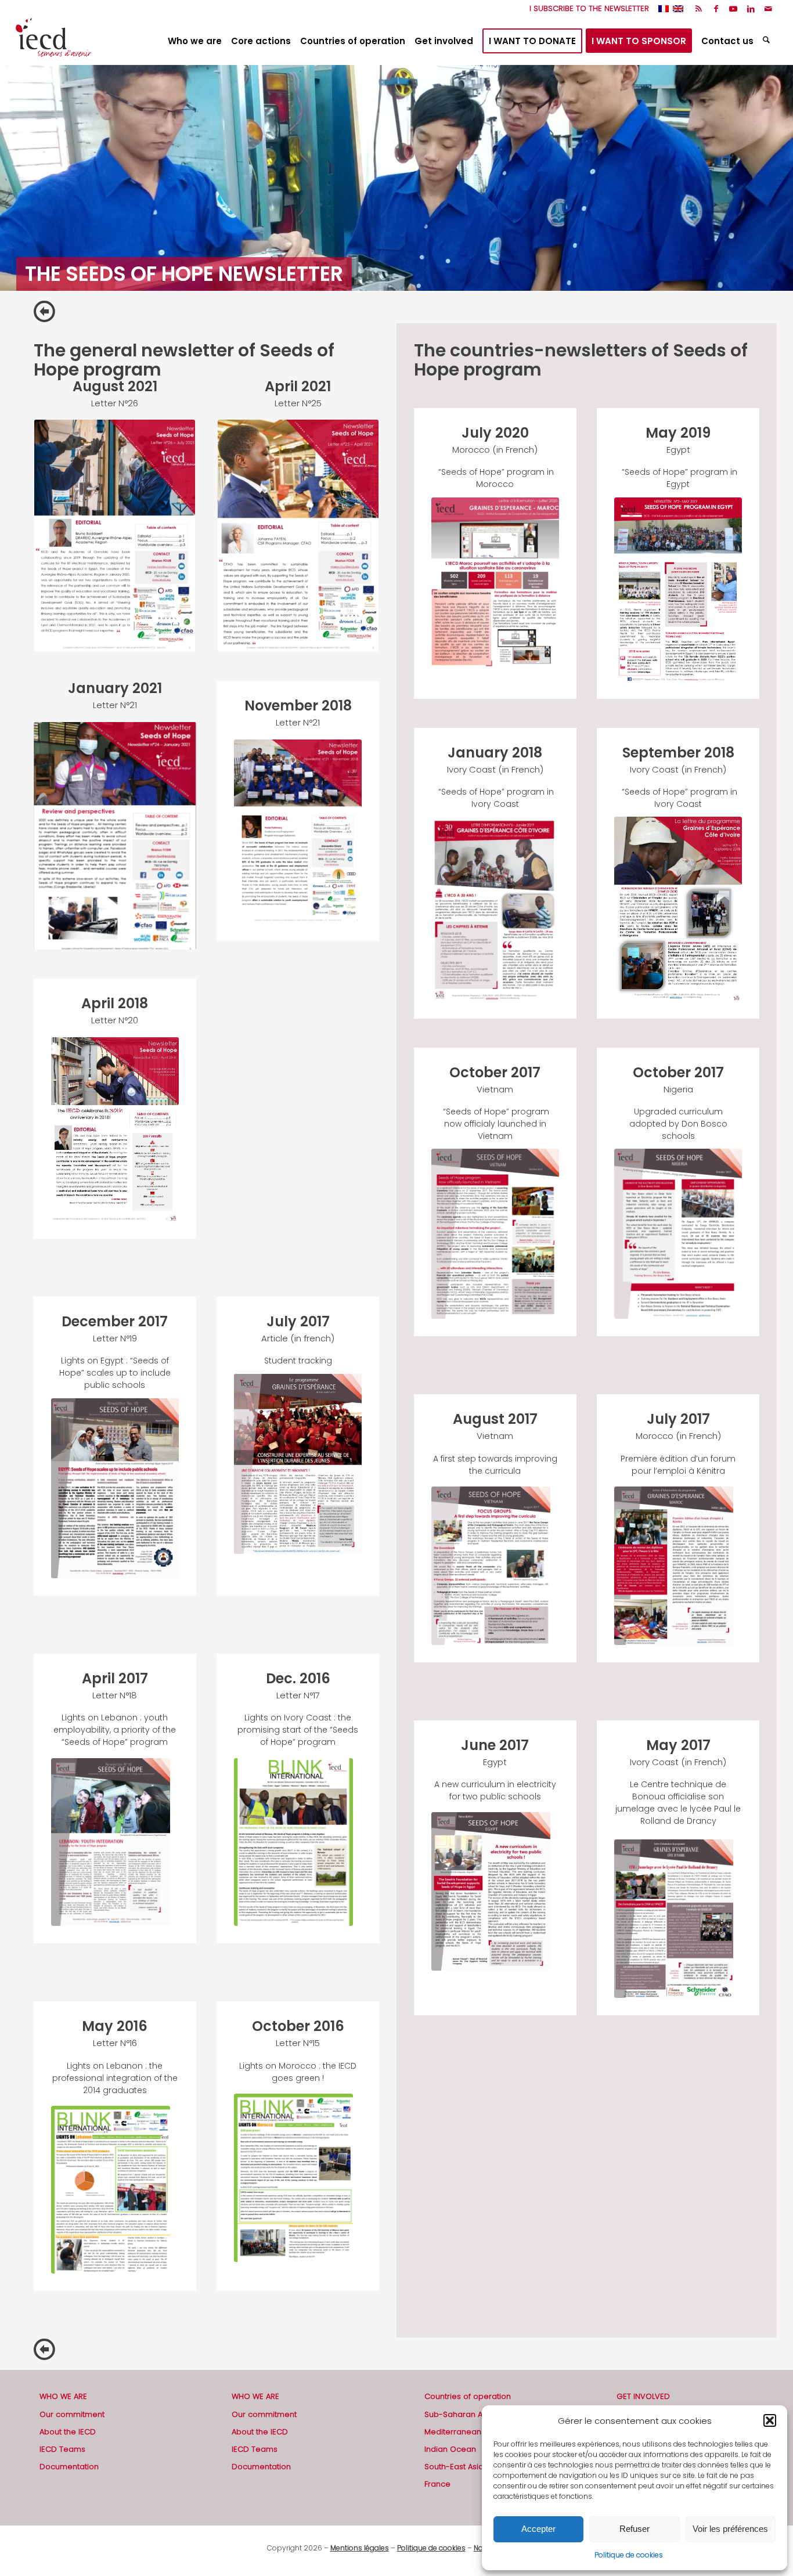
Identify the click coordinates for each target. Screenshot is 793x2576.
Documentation (69, 2467)
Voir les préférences (730, 2529)
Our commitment (72, 2414)
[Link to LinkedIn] (751, 9)
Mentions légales (360, 2548)
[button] (770, 2420)
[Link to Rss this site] (699, 9)
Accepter (538, 2529)
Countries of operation (468, 2396)
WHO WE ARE (63, 2396)
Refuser (635, 2529)
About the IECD (68, 2432)
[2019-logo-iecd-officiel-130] (53, 41)
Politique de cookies (629, 2555)
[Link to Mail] (769, 9)
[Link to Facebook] (716, 9)
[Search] (768, 41)
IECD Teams (62, 2449)
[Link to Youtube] (733, 9)
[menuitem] (586, 9)
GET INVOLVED (643, 2396)
